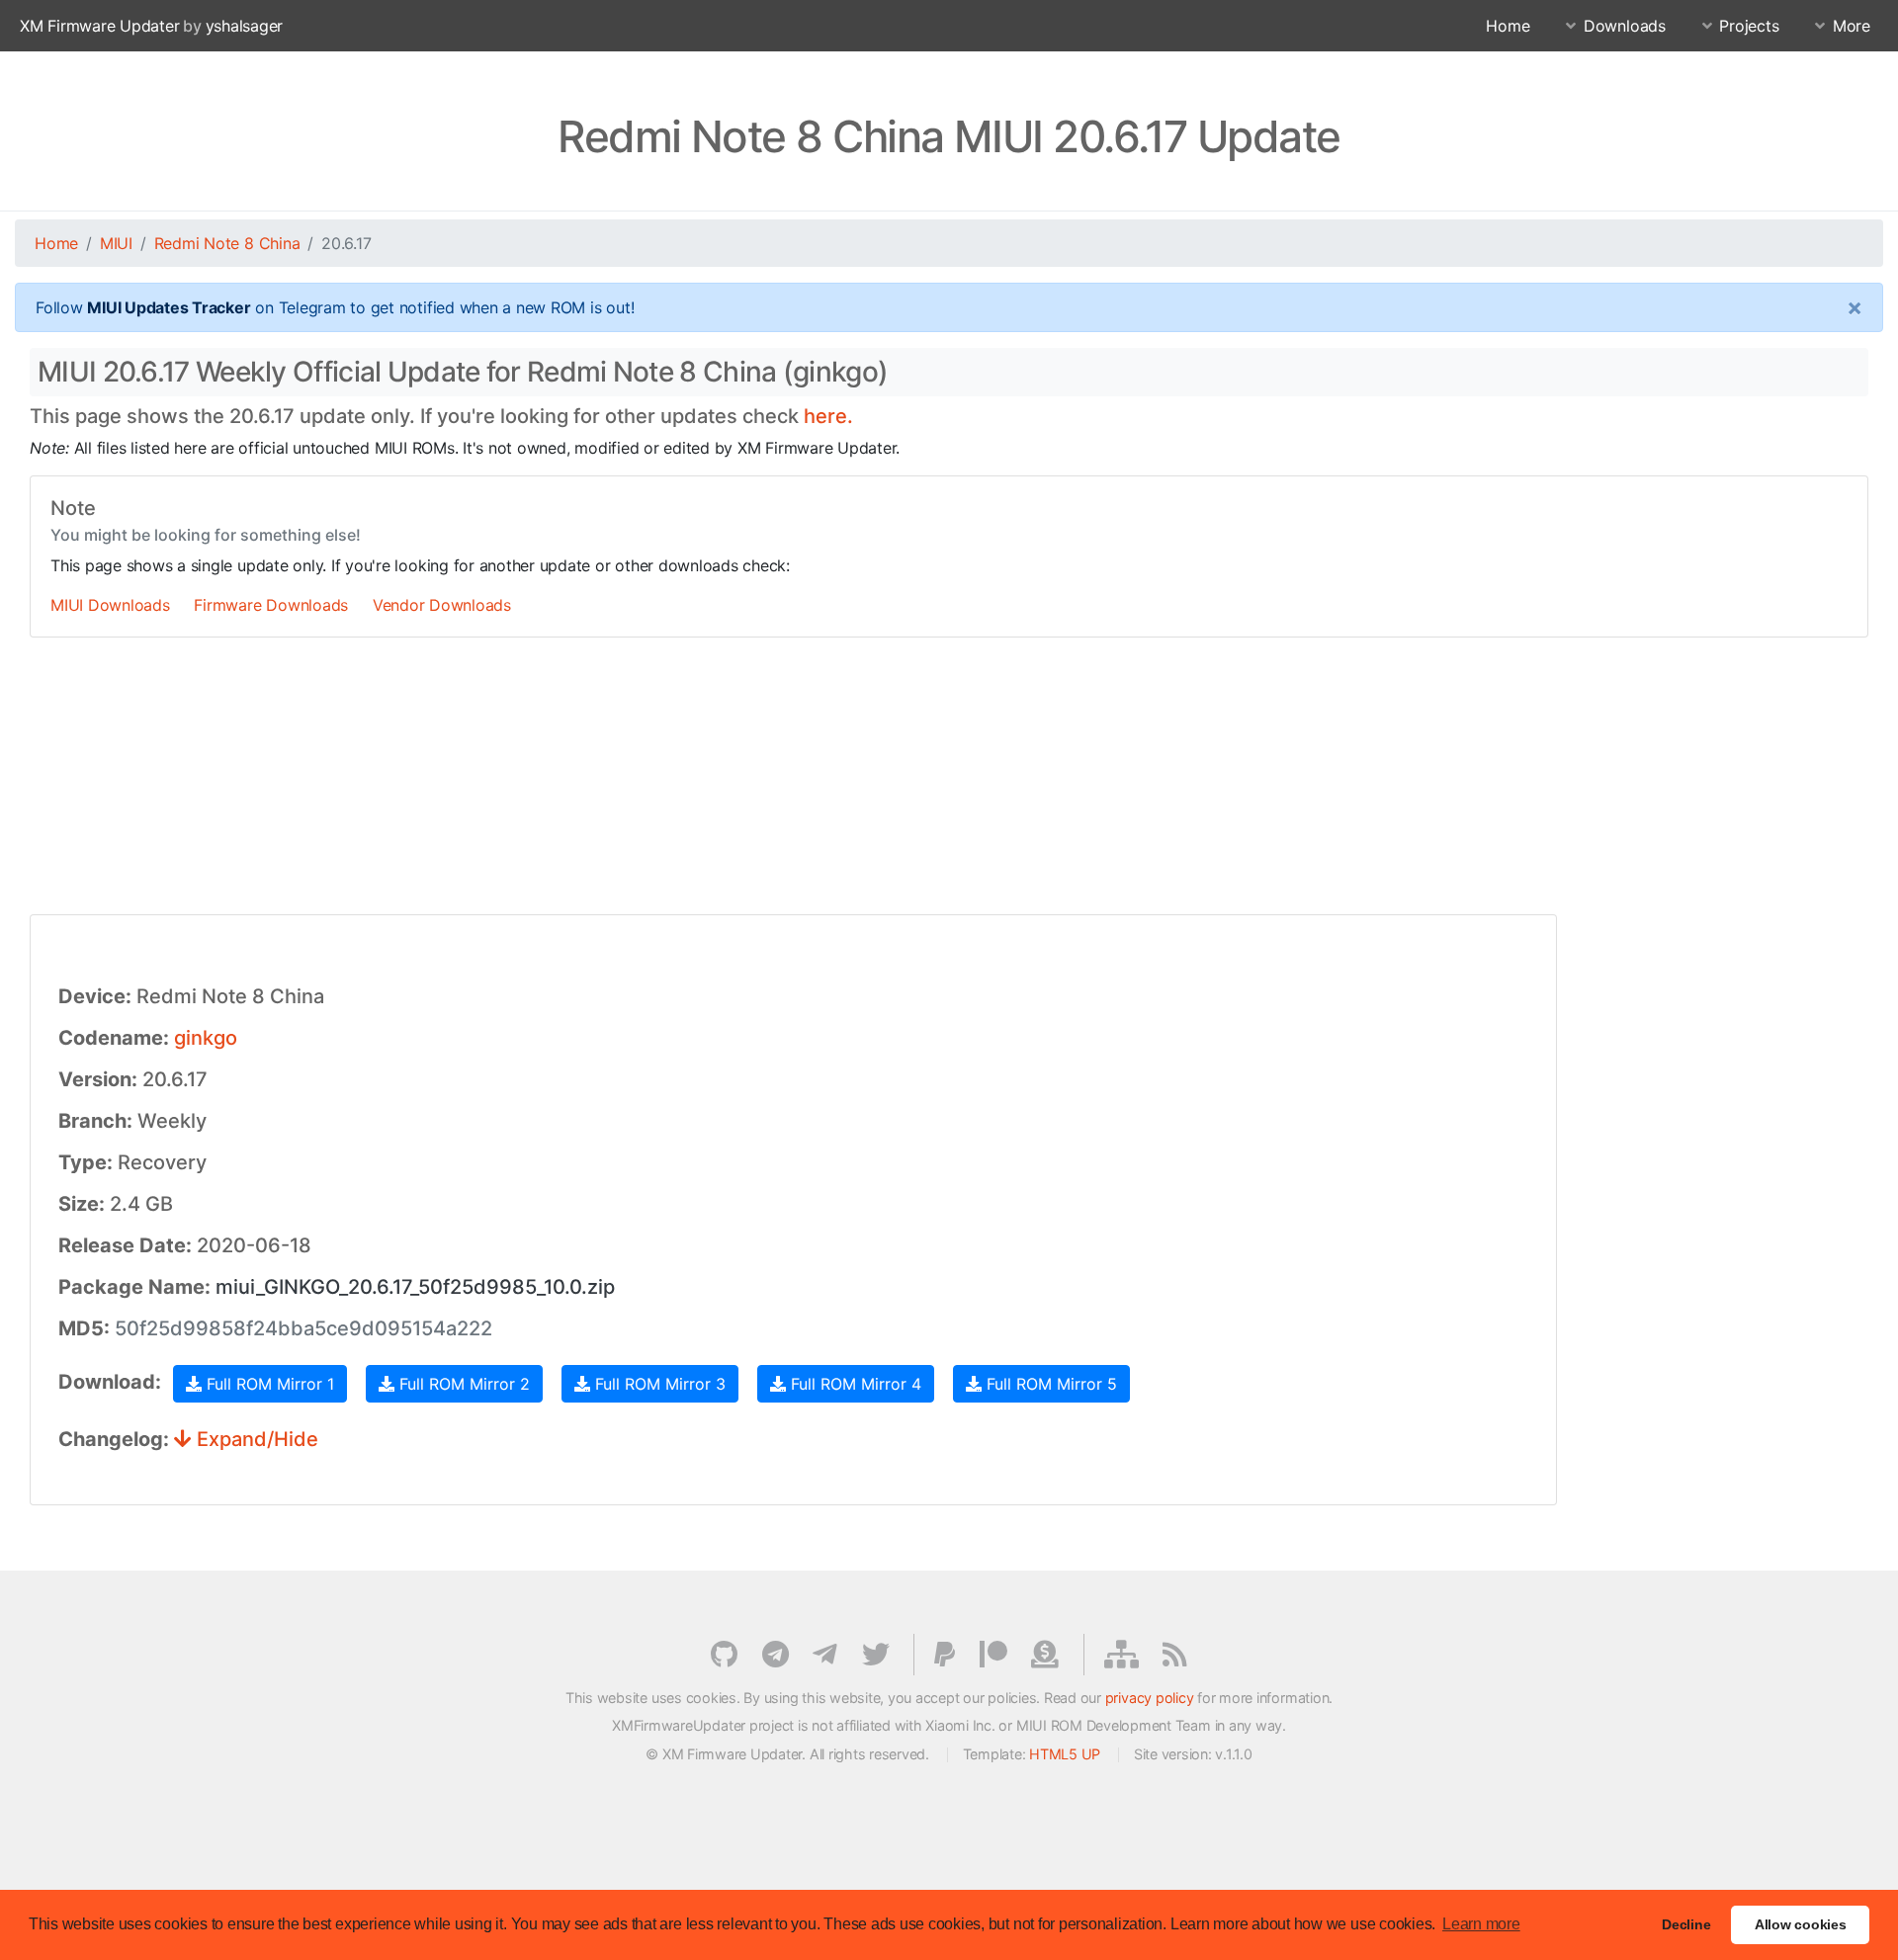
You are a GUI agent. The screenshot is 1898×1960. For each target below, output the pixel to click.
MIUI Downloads (110, 605)
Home (1508, 26)
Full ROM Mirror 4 (854, 1384)
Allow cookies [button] (1801, 1924)
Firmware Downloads (271, 605)
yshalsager (245, 26)
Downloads (1625, 26)
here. (828, 416)
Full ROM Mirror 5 (1049, 1384)
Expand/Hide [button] (255, 1439)
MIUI (116, 243)
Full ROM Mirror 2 (462, 1384)
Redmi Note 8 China (227, 243)
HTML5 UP (1065, 1754)
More (1852, 26)
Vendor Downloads (442, 605)
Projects (1749, 26)
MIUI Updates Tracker (169, 307)
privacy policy (1150, 1698)
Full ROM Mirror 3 (658, 1384)
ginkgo (206, 1038)
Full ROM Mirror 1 (268, 1384)
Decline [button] (1686, 1924)
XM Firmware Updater (99, 26)
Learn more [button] (1481, 1924)
